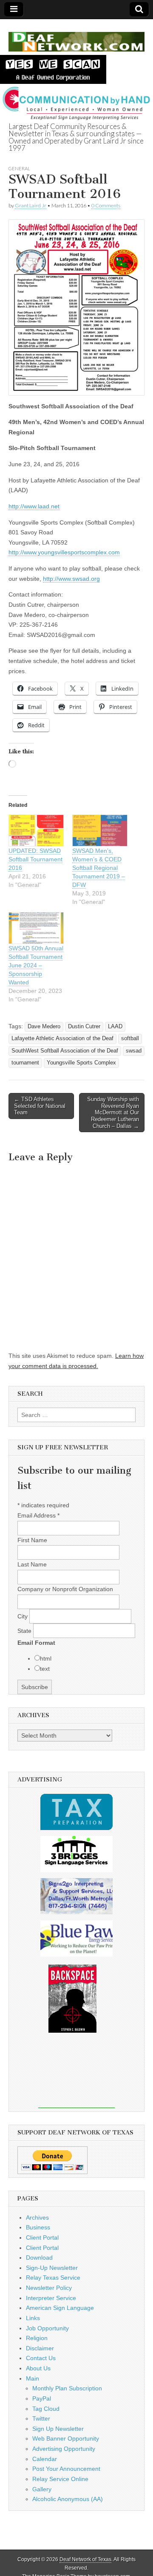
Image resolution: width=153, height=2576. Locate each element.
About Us (38, 2368)
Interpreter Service (51, 2298)
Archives (37, 2217)
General (19, 168)
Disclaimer (40, 2348)
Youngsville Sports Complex (81, 1063)
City (23, 1616)
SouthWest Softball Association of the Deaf (65, 1051)
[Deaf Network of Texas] (76, 37)
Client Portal (42, 2238)
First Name (32, 1540)
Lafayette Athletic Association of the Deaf (62, 1038)
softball (130, 1038)
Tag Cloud (46, 2409)
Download (39, 2258)
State (25, 1631)
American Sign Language (60, 2308)
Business (38, 2227)
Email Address (38, 1515)
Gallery (42, 2489)
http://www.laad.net (34, 506)
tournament (25, 1063)
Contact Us (41, 2358)
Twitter (41, 2418)
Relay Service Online (60, 2479)
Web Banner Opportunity (66, 2438)
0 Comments (106, 205)
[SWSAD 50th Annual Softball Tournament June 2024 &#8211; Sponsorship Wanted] (36, 928)
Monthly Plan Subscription (67, 2388)
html (46, 1658)
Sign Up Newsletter (58, 2429)
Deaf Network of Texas (85, 2559)
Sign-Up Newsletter (52, 2268)
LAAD (115, 1027)
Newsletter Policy (49, 2288)
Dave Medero (44, 1027)
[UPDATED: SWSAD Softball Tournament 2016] (36, 830)
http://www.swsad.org (71, 579)
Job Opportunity (47, 2328)
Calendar (45, 2459)
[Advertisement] (76, 2076)
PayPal (42, 2398)
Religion (37, 2338)
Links (33, 2318)
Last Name (32, 1564)
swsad (134, 1051)
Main (33, 2378)
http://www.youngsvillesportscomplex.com (64, 552)
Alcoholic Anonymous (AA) (68, 2499)
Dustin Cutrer (84, 1027)
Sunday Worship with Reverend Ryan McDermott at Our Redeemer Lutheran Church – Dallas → (113, 1112)
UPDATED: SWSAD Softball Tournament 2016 (35, 859)
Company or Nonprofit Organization (65, 1589)
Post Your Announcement (66, 2469)
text (45, 1669)
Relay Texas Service (53, 2278)
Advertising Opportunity (64, 2449)
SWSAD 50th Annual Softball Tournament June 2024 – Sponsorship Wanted (36, 965)
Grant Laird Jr (31, 205)
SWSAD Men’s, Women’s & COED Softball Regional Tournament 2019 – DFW (99, 868)
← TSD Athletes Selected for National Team (40, 1106)
